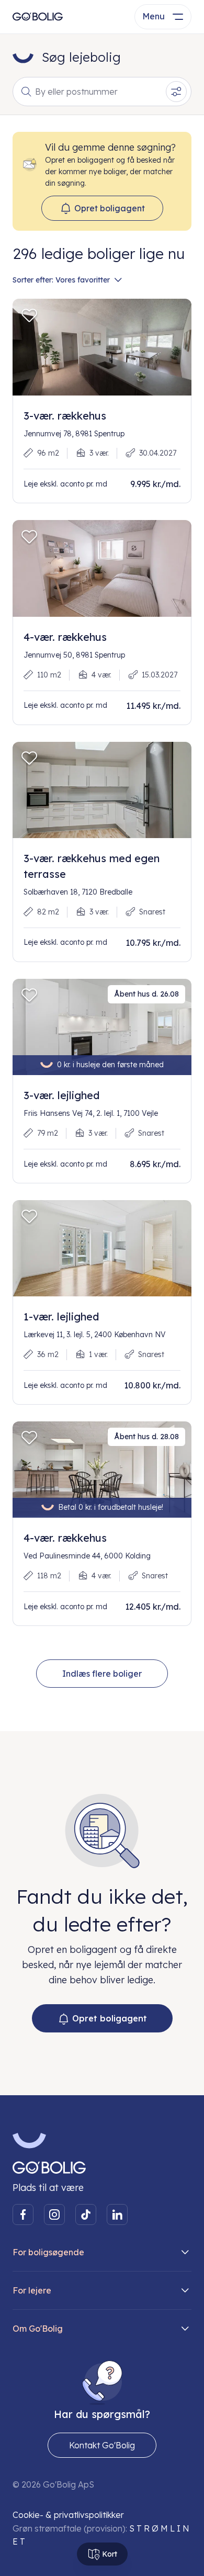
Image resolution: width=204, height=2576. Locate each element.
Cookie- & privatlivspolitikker (68, 2515)
